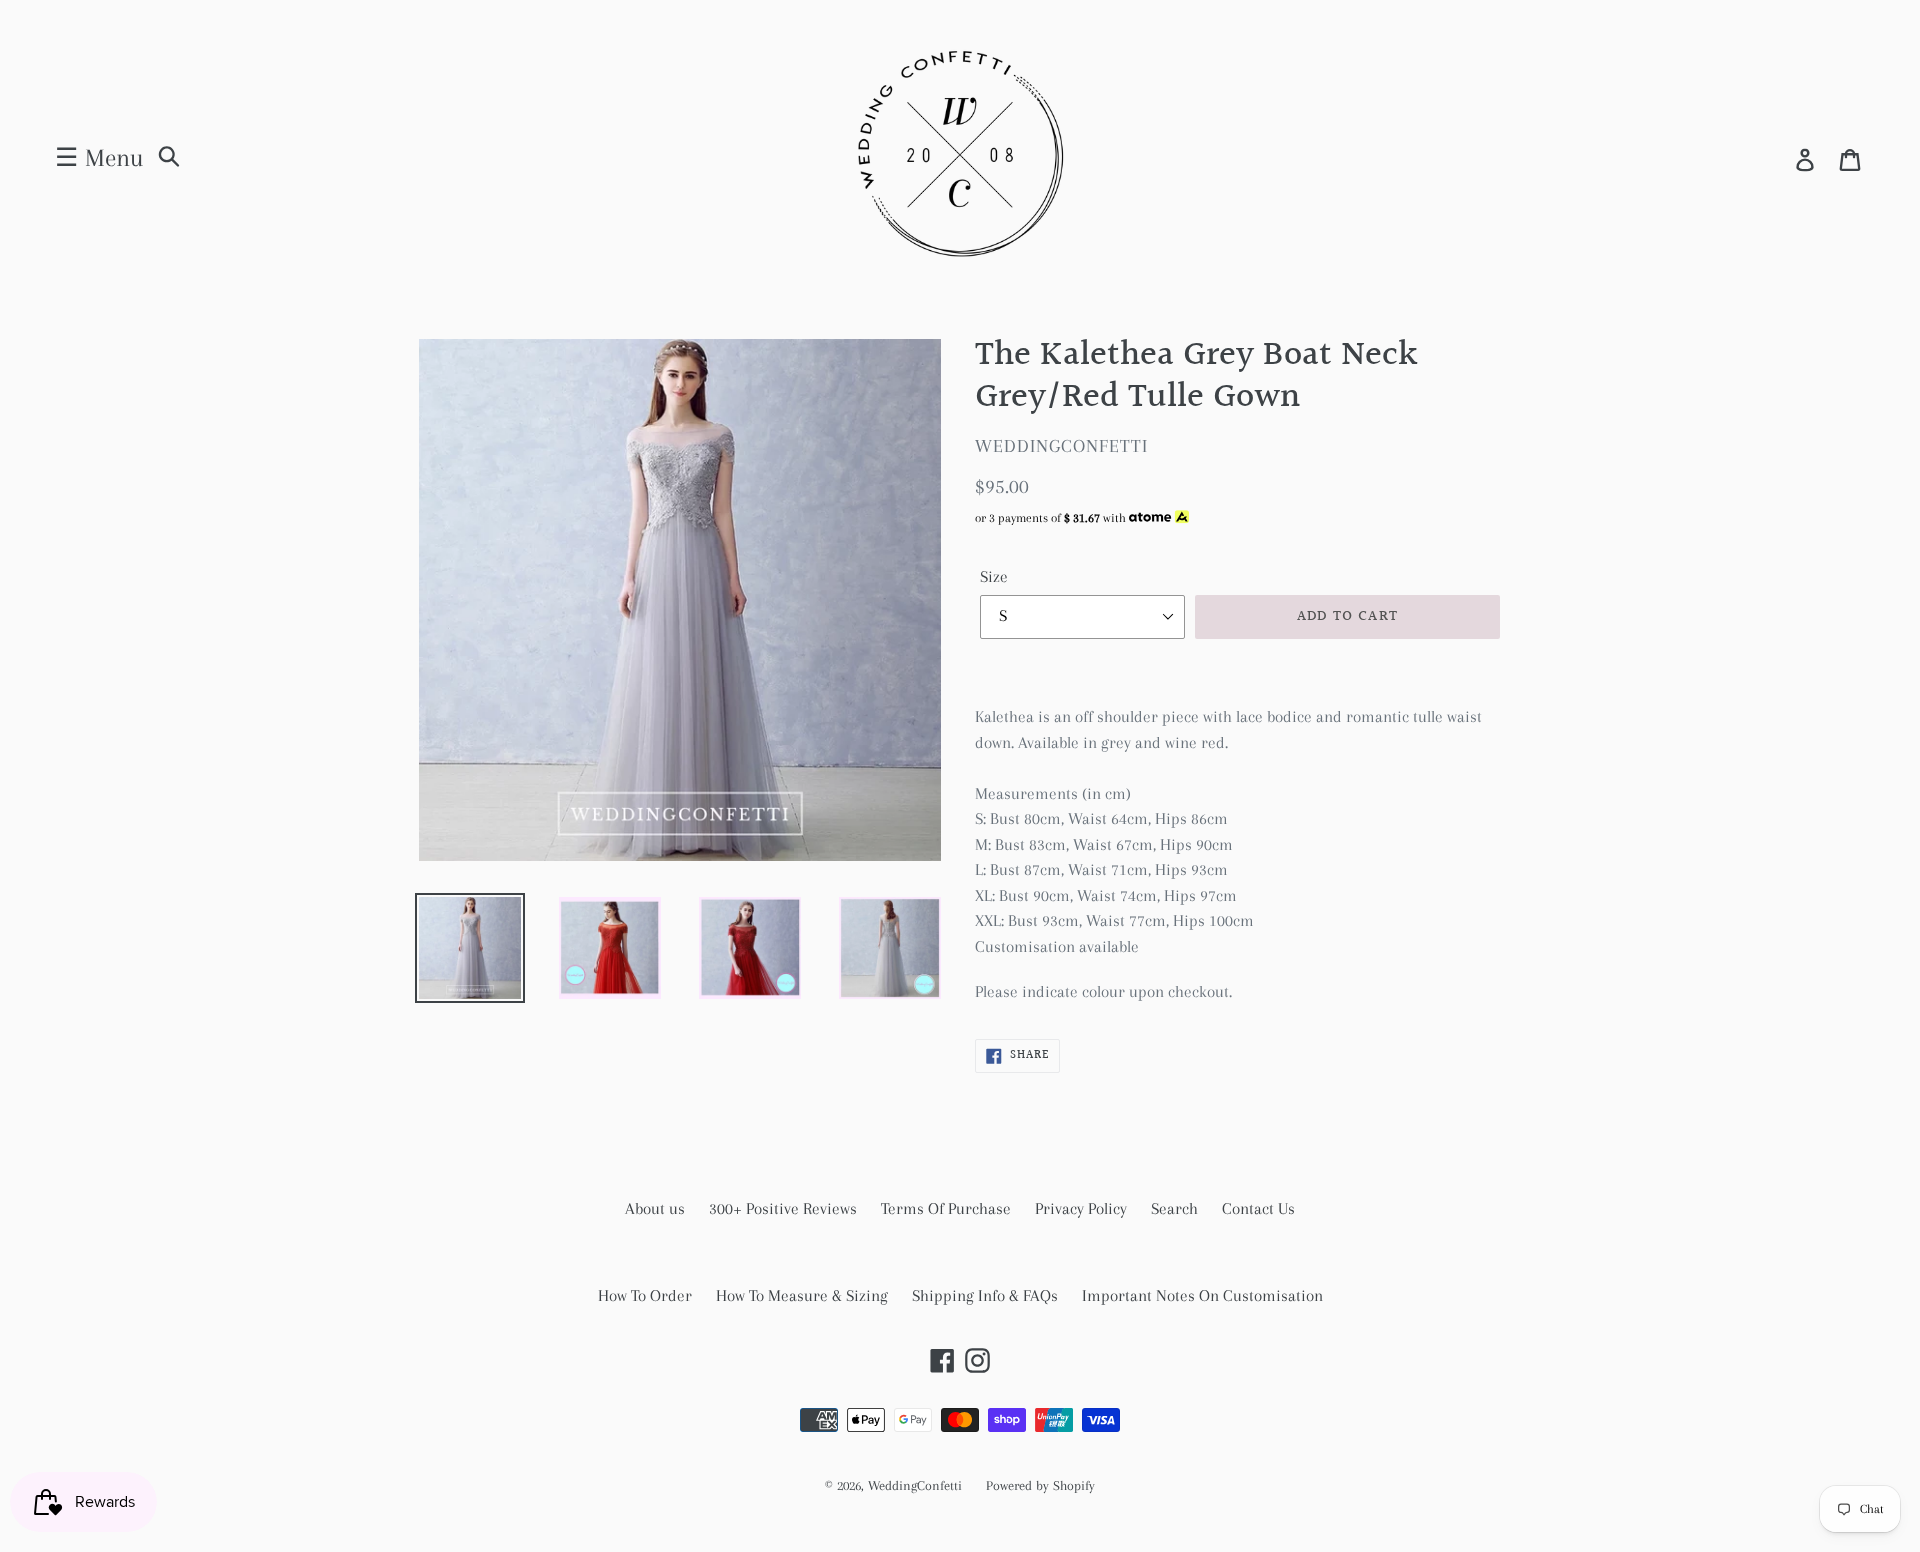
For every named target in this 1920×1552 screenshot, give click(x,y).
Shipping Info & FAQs (985, 1295)
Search (1174, 1208)
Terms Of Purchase (946, 1208)
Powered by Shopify (1040, 1485)
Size (994, 576)
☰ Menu (99, 157)
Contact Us (1258, 1208)
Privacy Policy (1081, 1208)
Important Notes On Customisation (1202, 1295)
